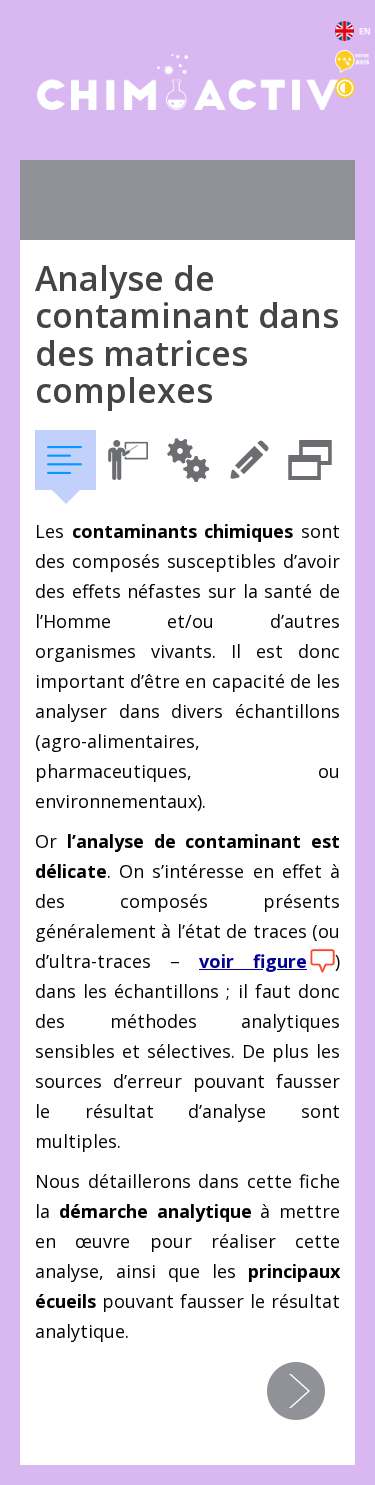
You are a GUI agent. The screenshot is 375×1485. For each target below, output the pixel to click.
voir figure (253, 961)
